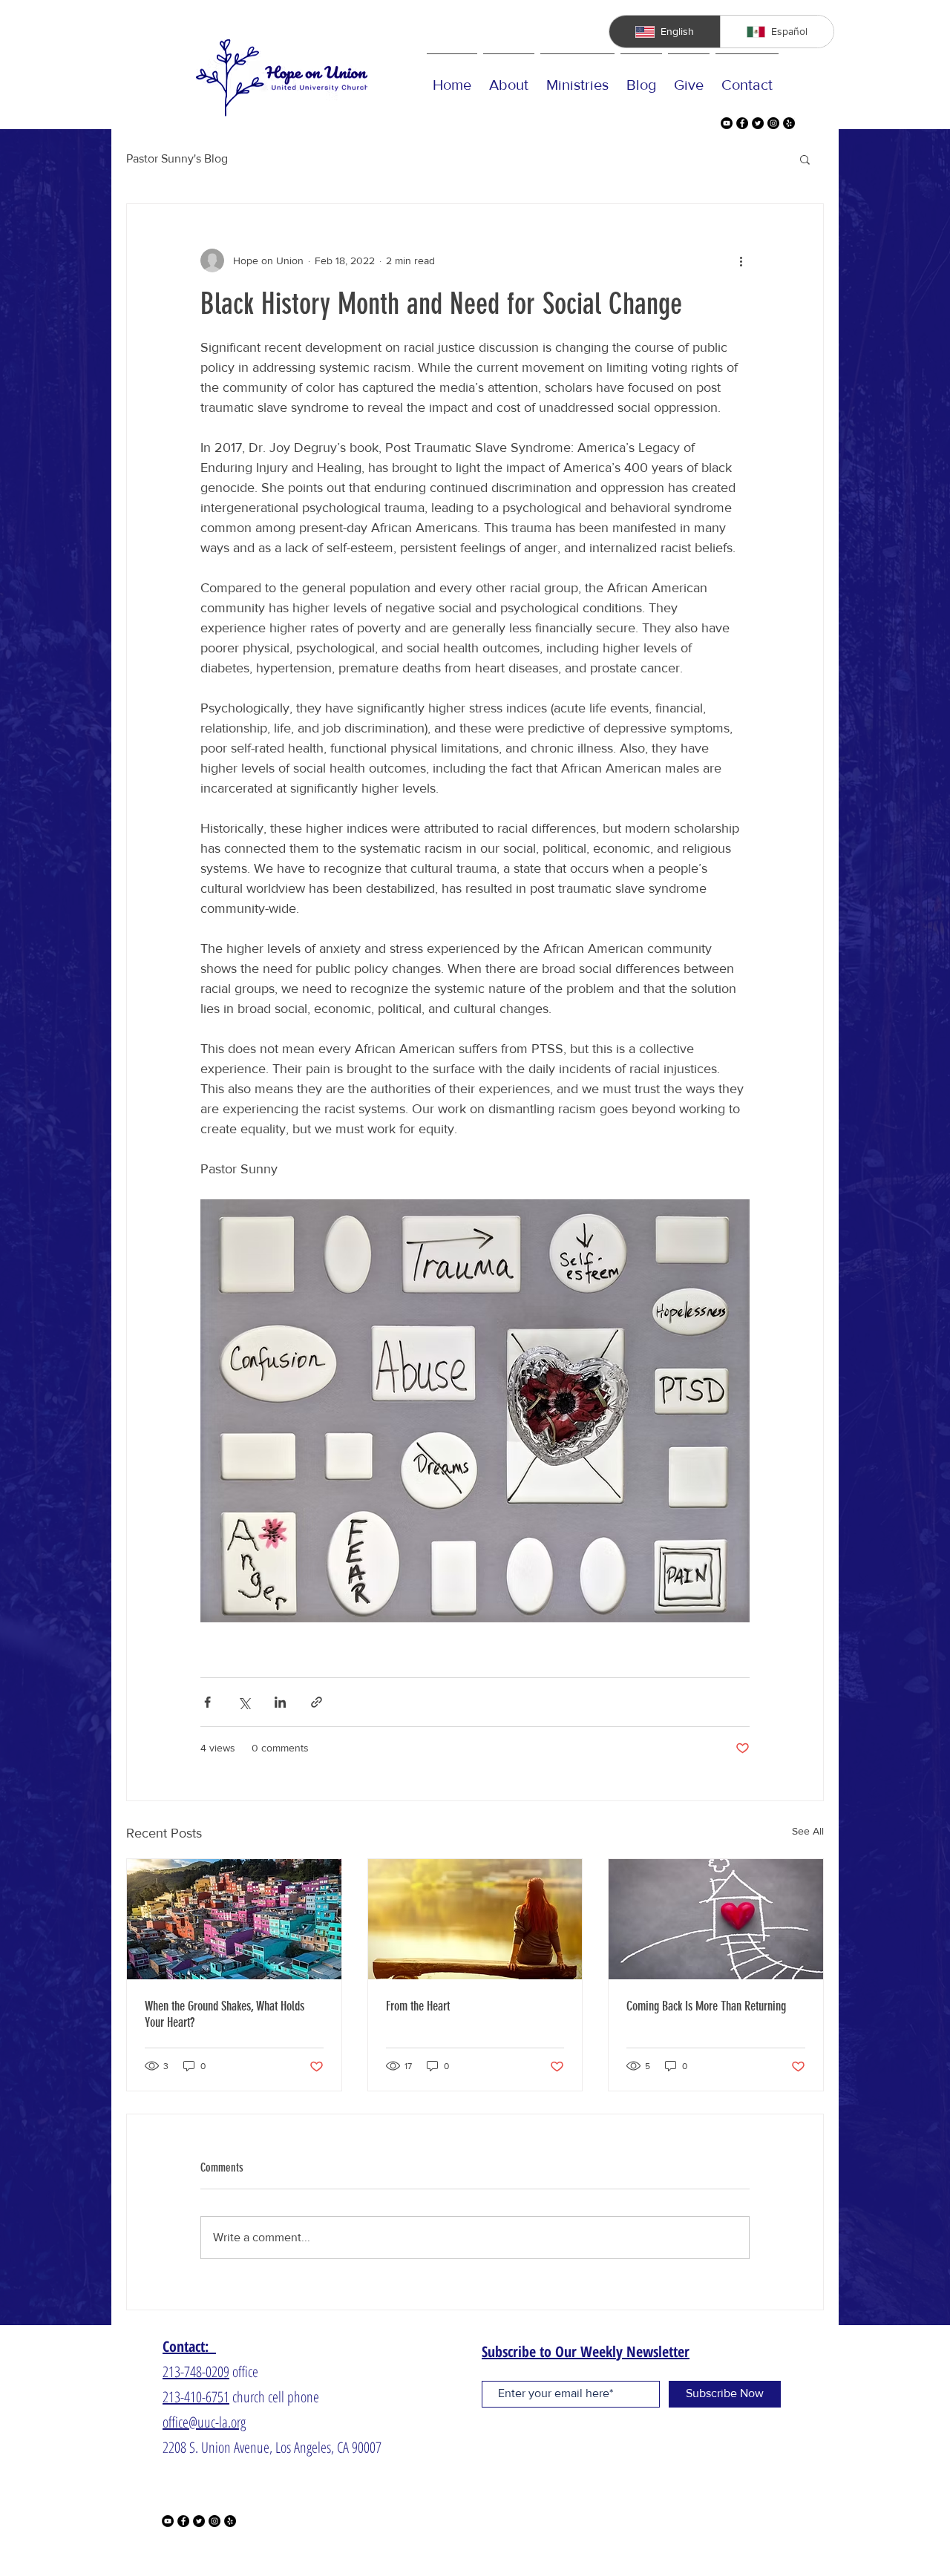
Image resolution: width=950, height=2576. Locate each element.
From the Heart (418, 2006)
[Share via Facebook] (207, 1702)
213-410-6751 (196, 2397)
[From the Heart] (475, 1919)
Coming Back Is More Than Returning (706, 2006)
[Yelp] (789, 123)
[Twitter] (758, 123)
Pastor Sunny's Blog (177, 158)
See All (808, 1831)
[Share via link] (317, 1702)
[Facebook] (742, 123)
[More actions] (741, 260)
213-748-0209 (196, 2372)
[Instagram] (773, 123)
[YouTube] (727, 123)
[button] (805, 159)
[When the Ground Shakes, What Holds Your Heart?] (234, 1919)
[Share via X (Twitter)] (244, 1702)
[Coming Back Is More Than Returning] (716, 1919)
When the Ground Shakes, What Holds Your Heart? (225, 2014)
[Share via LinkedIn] (280, 1702)
